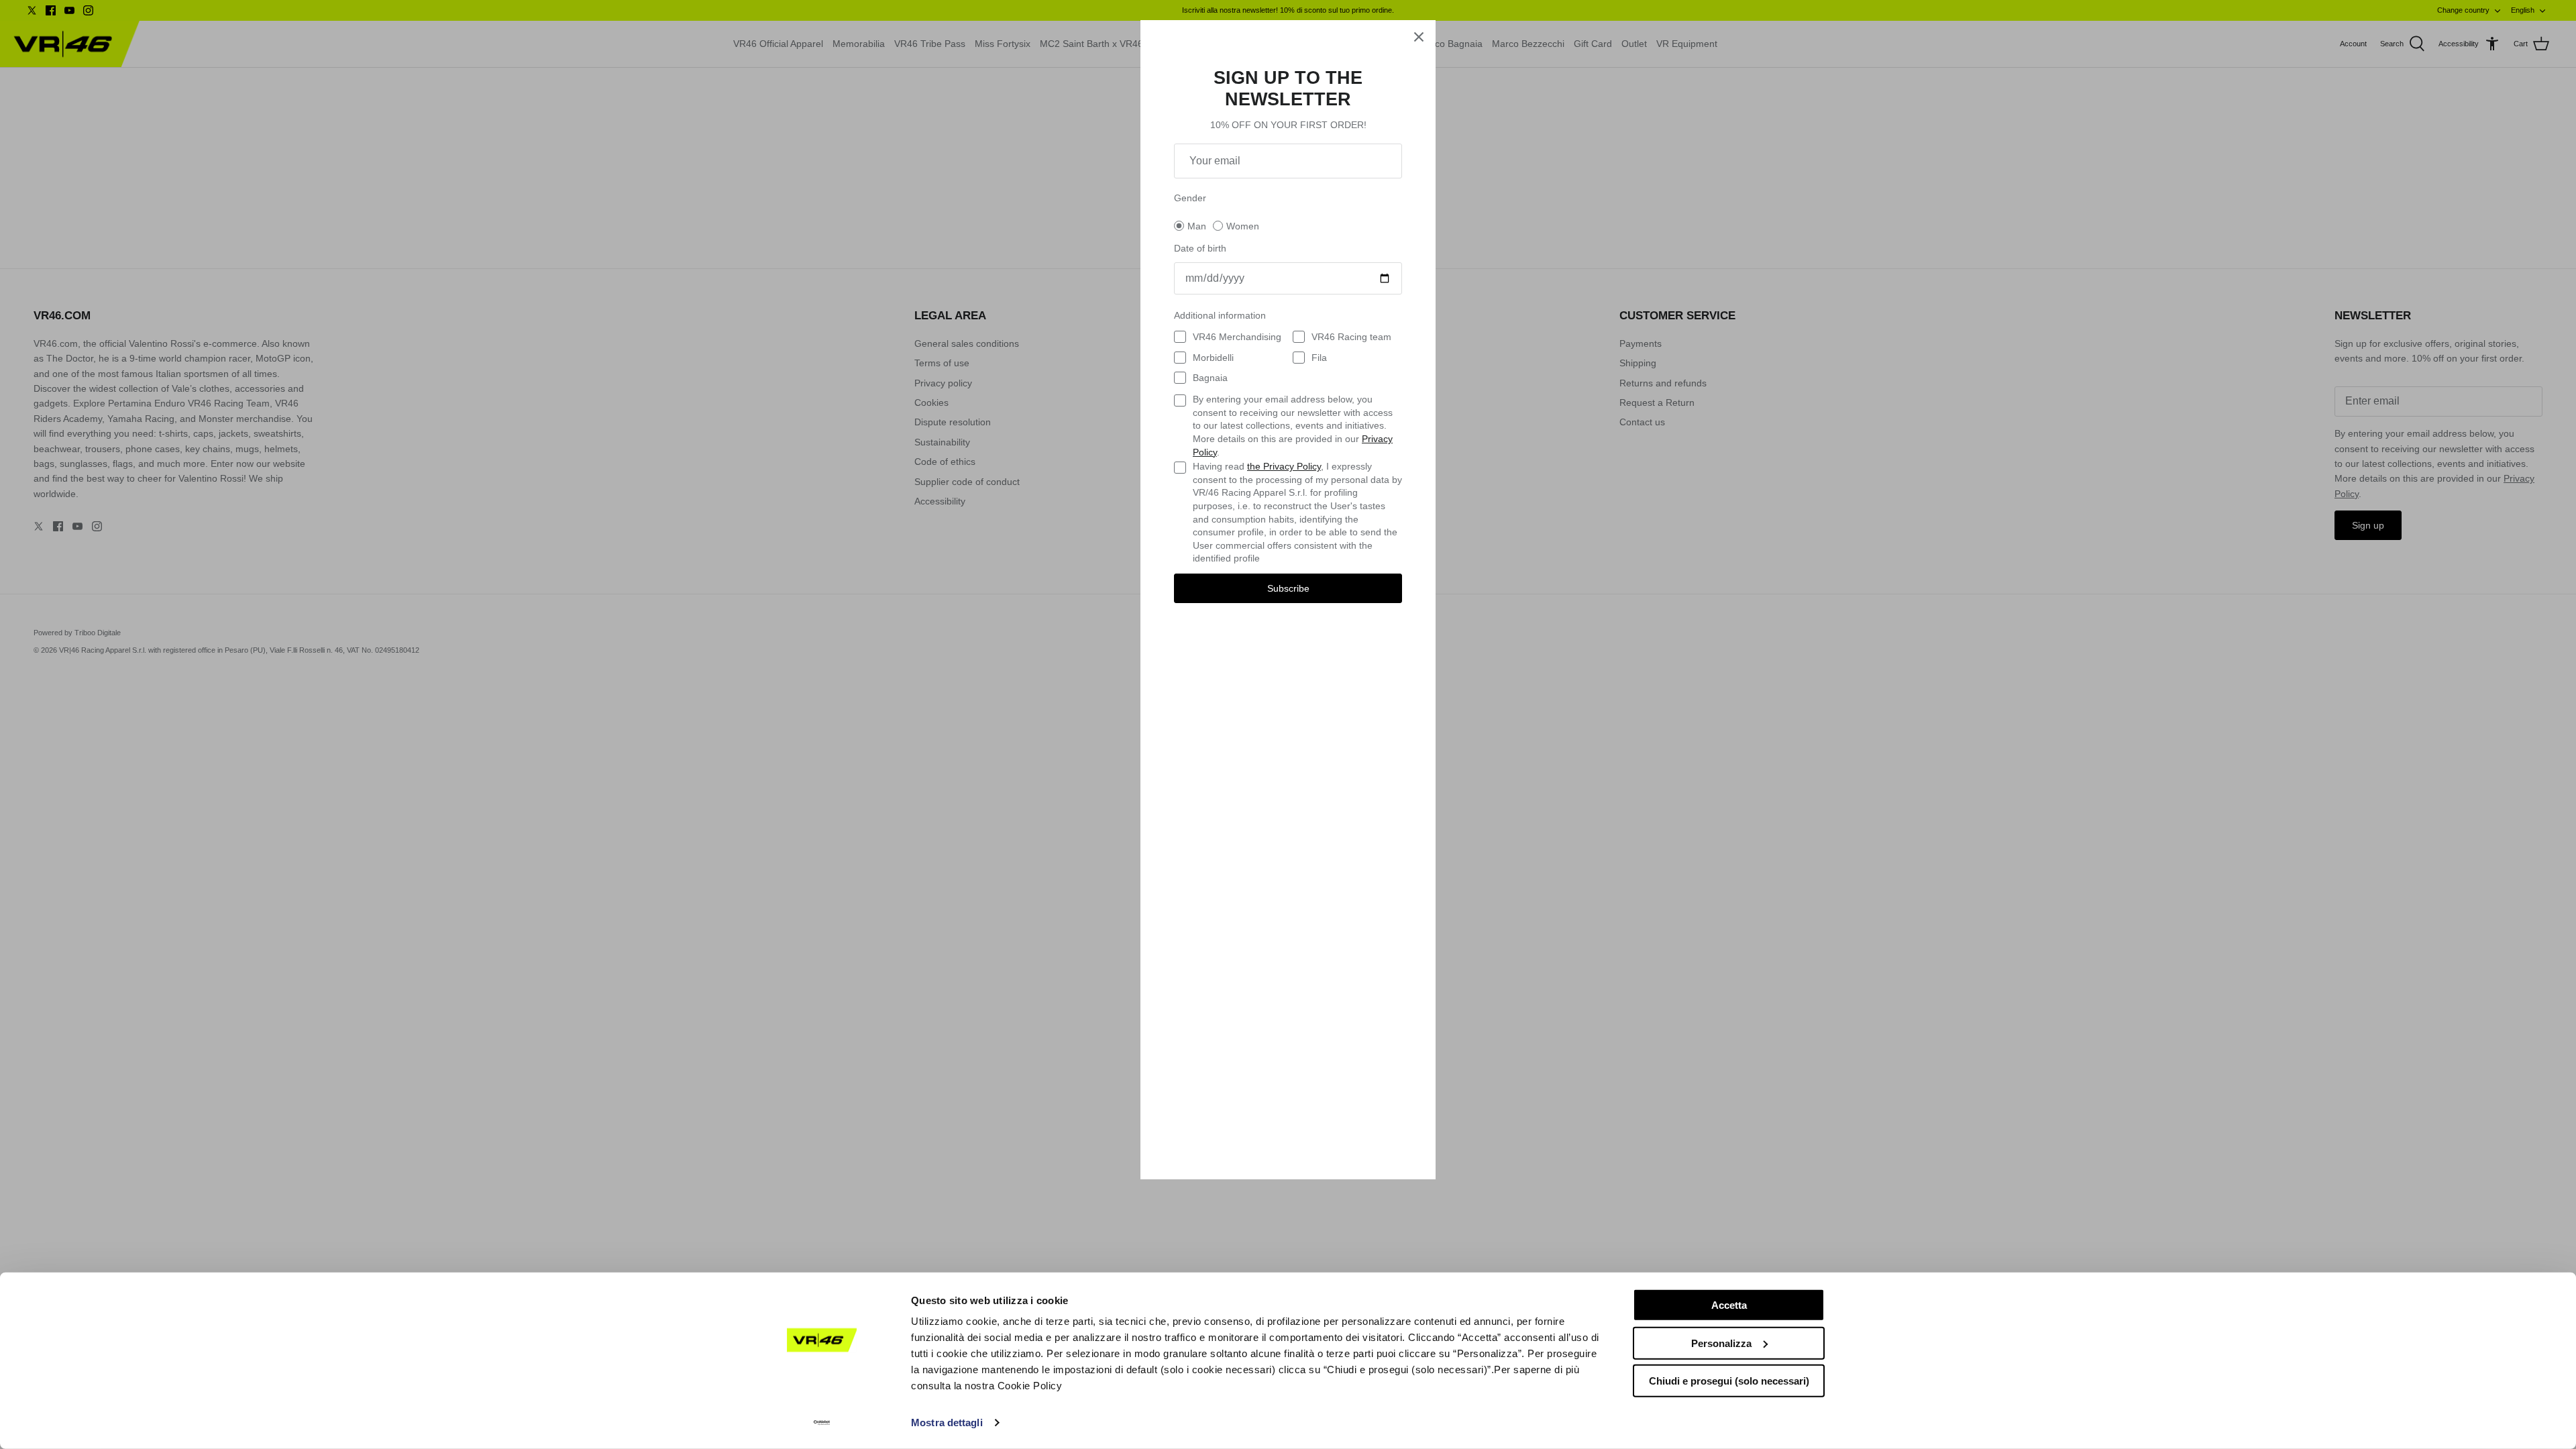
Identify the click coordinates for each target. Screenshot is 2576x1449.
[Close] (1419, 37)
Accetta (1729, 1305)
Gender (1190, 198)
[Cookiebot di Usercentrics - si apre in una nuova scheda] (822, 1423)
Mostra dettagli (947, 1423)
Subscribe (1288, 588)
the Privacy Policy (1284, 466)
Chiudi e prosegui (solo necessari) (1729, 1381)
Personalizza (1721, 1343)
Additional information (1220, 315)
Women (1243, 226)
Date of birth (1200, 248)
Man (1197, 226)
